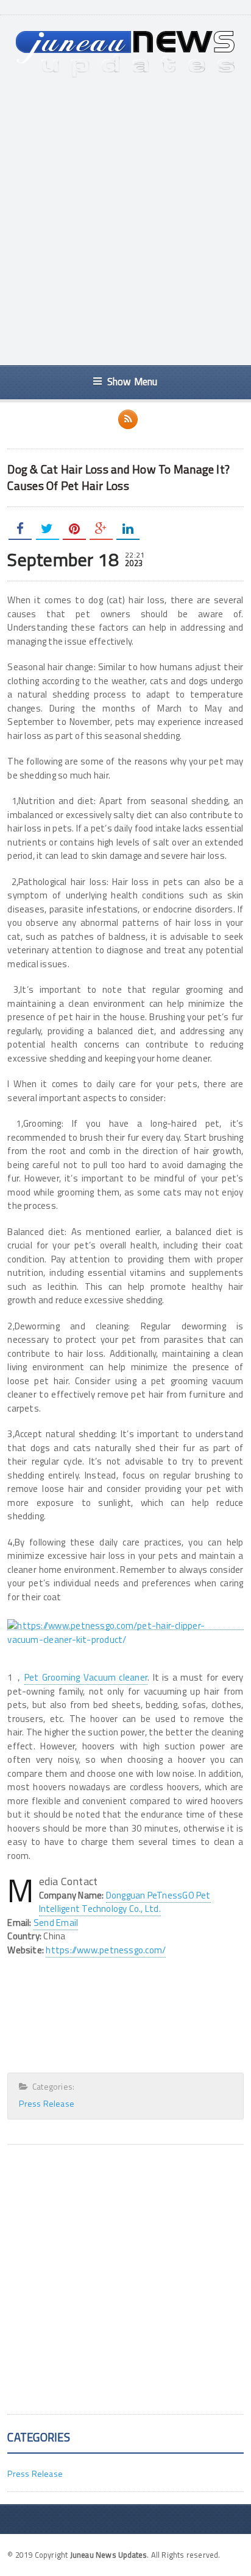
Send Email (56, 1923)
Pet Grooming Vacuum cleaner (86, 1677)
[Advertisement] (125, 222)
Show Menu (133, 381)
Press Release (47, 2103)
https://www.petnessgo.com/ (106, 1950)
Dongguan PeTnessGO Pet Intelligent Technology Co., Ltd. (125, 1902)
